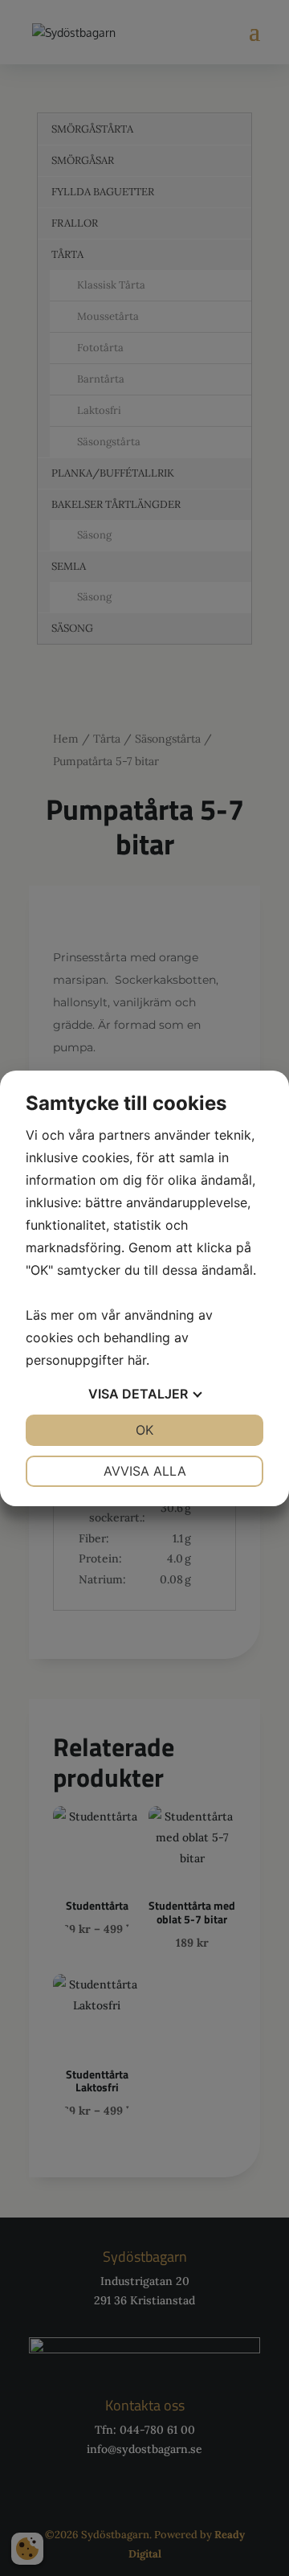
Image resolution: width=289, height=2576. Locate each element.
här (137, 1360)
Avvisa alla (145, 1471)
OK (144, 1430)
